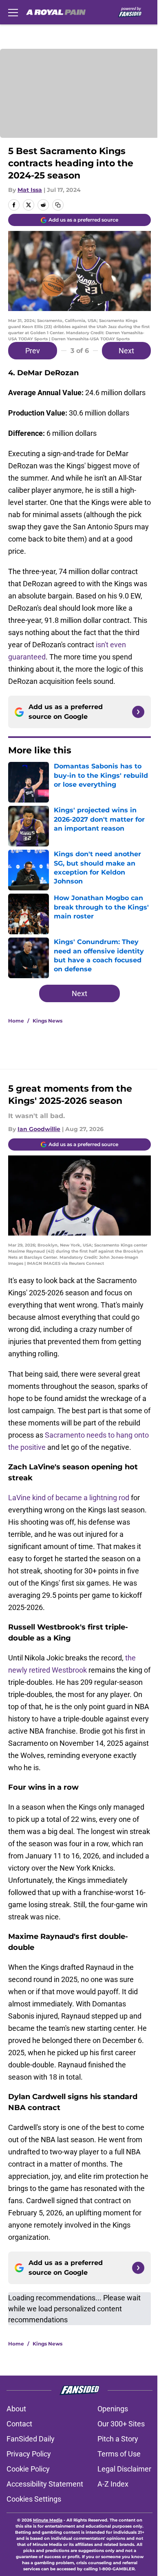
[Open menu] (13, 12)
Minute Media (48, 2520)
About (16, 2409)
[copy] (58, 205)
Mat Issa (30, 190)
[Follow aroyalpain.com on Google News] (138, 712)
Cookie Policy (28, 2469)
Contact (19, 2424)
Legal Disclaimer (124, 2469)
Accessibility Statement (45, 2484)
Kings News (47, 1021)
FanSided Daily (31, 2439)
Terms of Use (119, 2454)
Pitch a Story (118, 2439)
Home (16, 1021)
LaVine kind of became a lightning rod (69, 1498)
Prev (33, 351)
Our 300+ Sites (121, 2424)
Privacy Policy (29, 2454)
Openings (113, 2409)
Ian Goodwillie (39, 1129)
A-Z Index (113, 2484)
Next (126, 351)
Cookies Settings (34, 2499)
